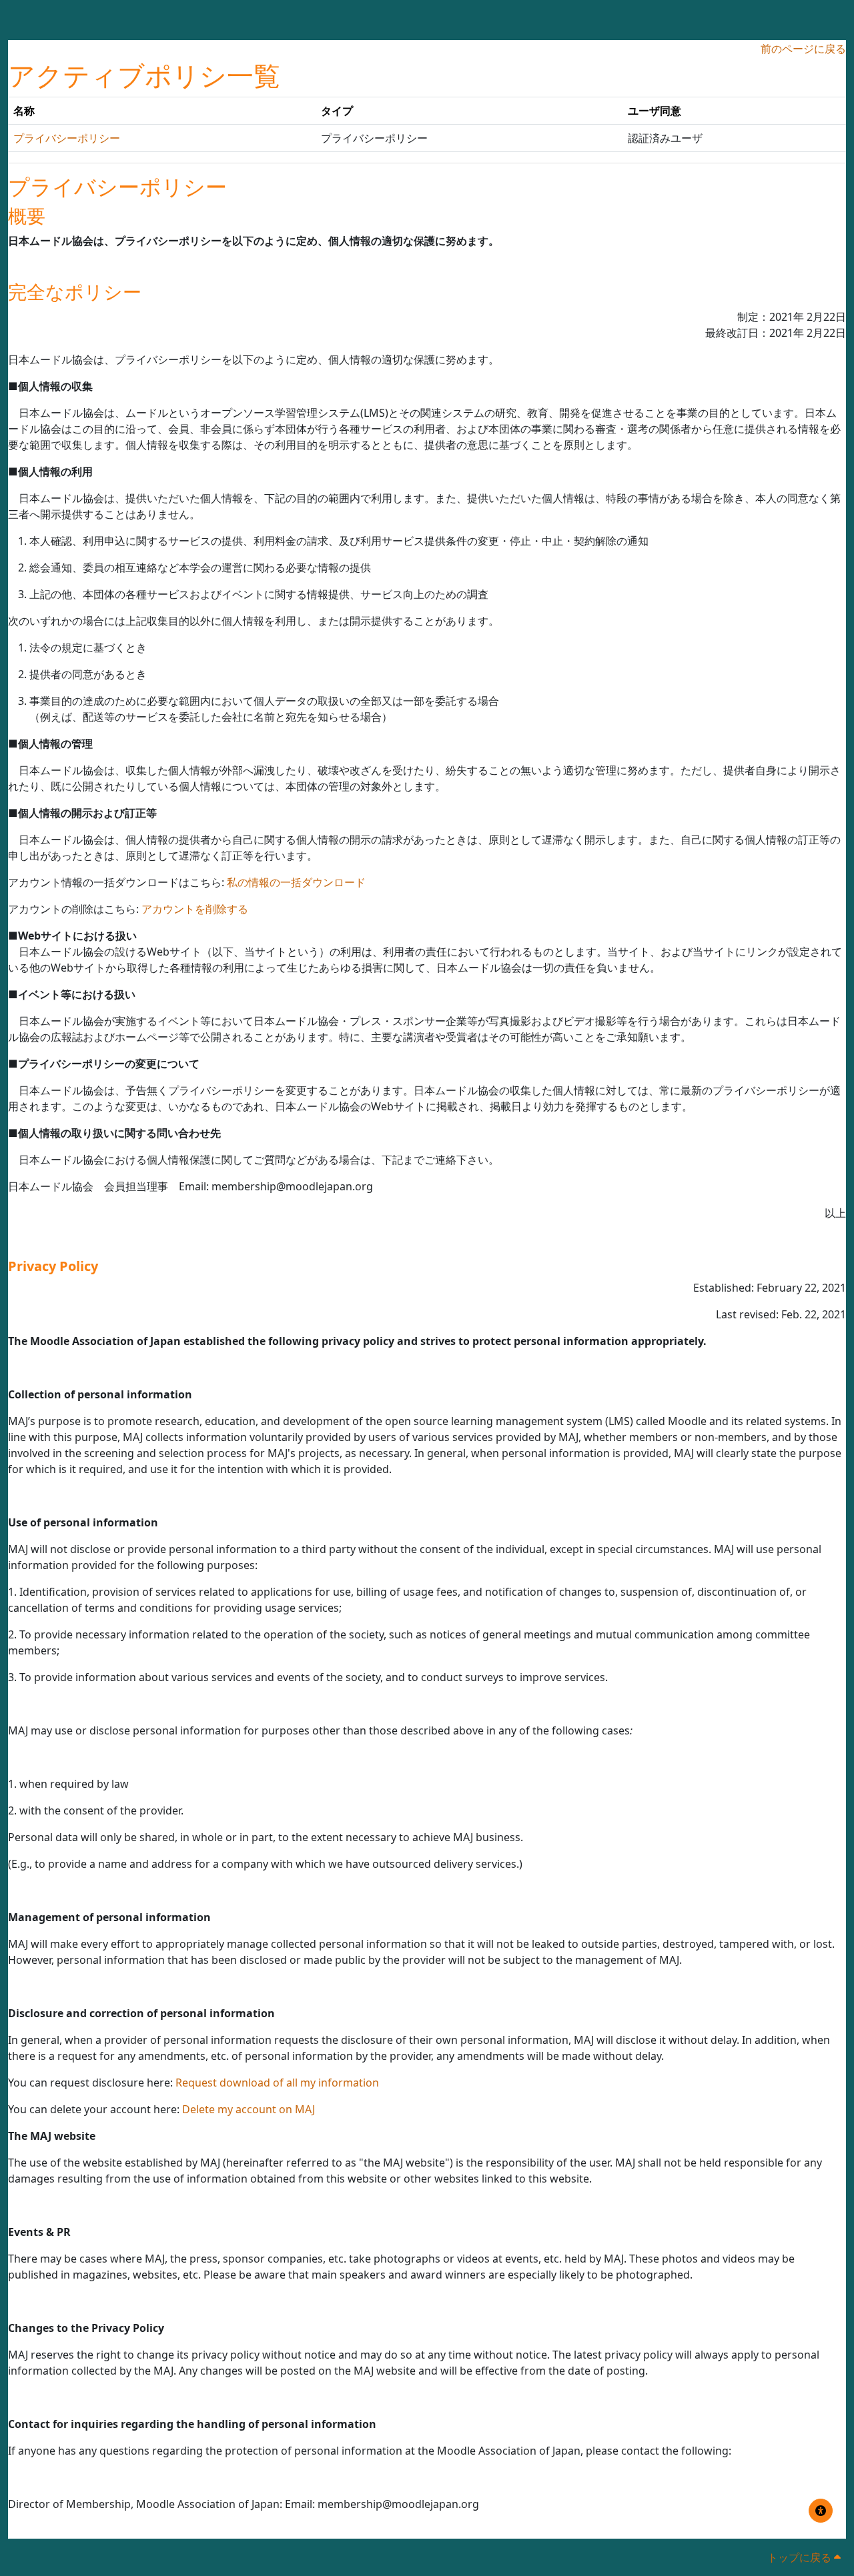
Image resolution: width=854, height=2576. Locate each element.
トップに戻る (801, 2557)
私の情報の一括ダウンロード (296, 882)
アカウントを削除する (195, 909)
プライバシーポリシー (67, 138)
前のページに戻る (803, 49)
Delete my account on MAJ (249, 2109)
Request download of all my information (277, 2083)
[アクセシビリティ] (821, 2511)
